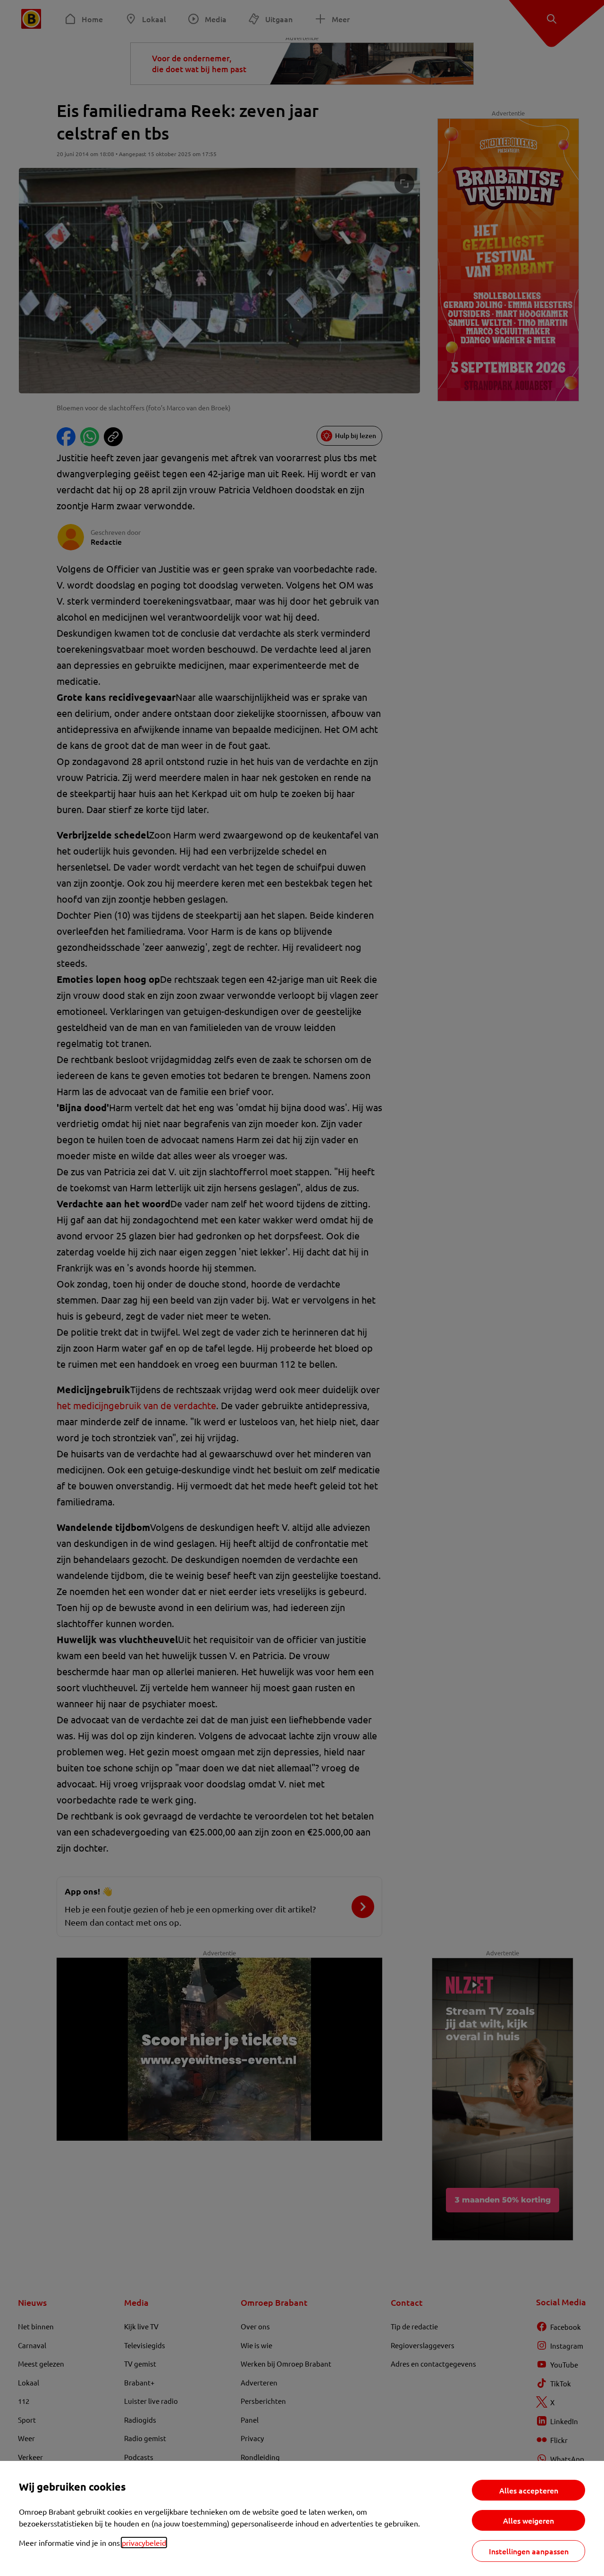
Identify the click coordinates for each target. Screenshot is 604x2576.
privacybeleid (144, 2543)
